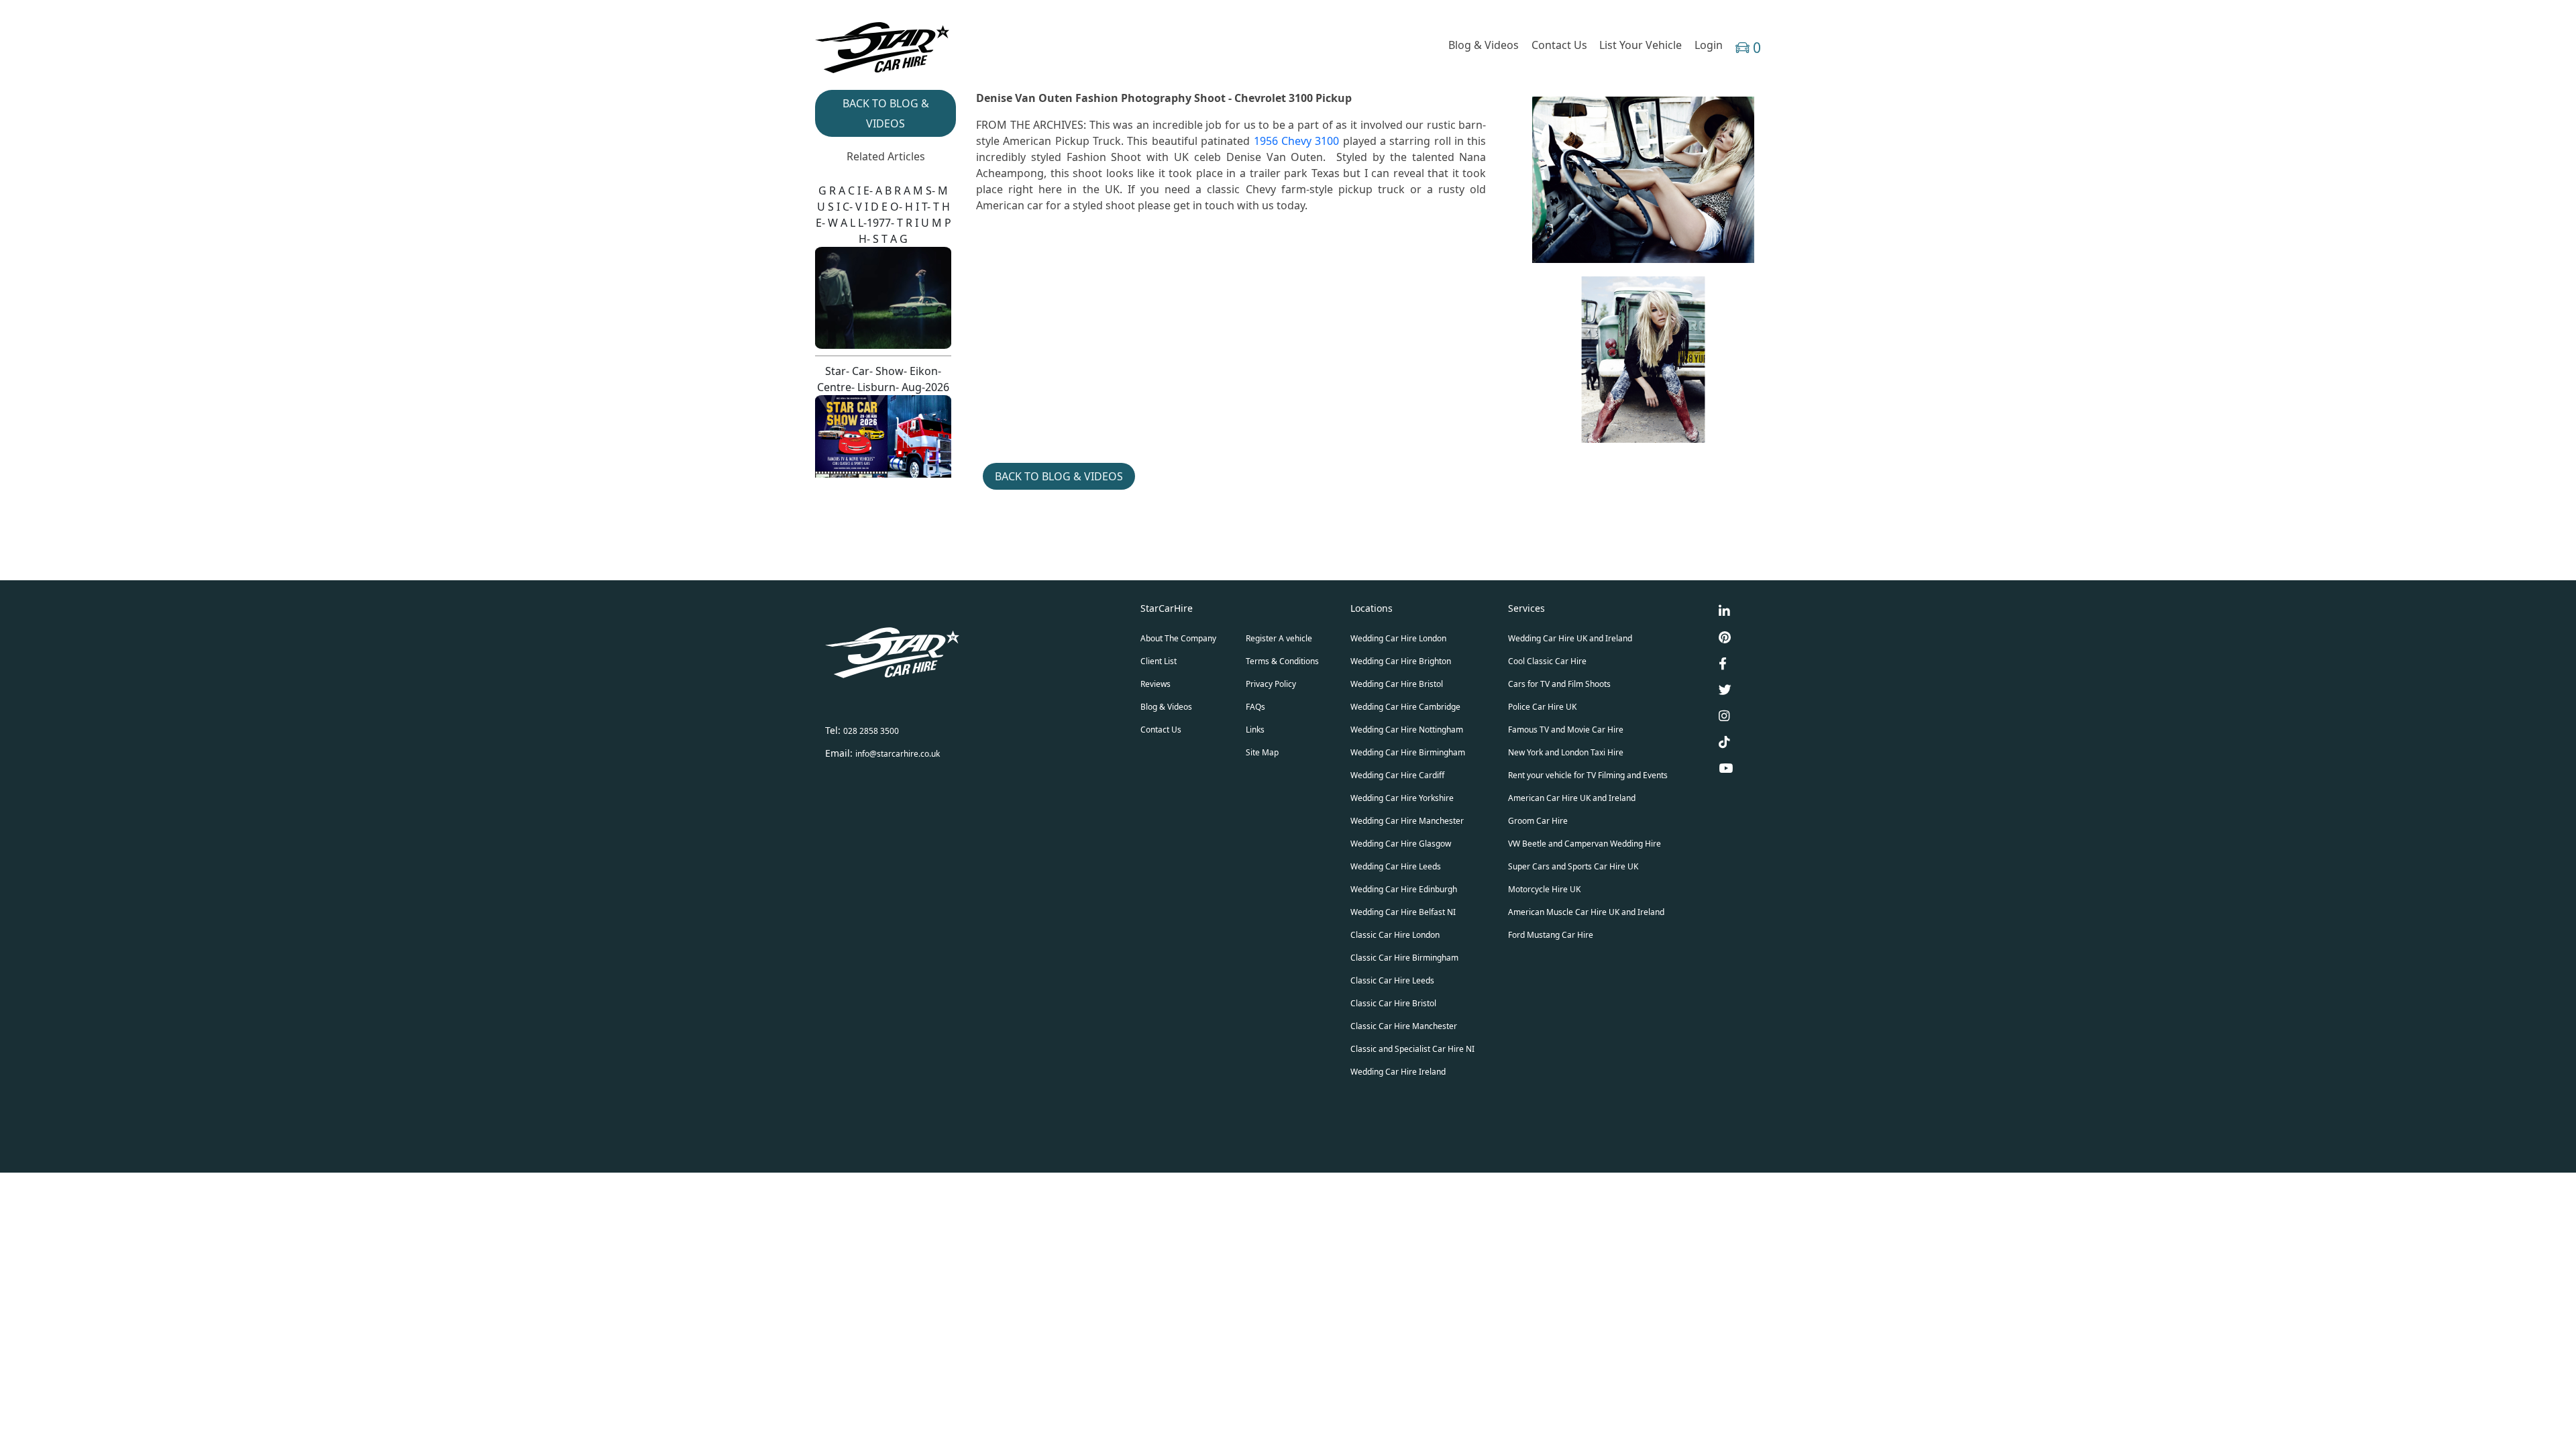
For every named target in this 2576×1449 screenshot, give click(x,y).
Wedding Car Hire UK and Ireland (1570, 638)
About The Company (1178, 638)
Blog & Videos (1484, 45)
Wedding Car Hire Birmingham (1408, 752)
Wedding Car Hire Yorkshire (1402, 798)
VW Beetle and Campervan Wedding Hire (1585, 844)
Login (1709, 45)
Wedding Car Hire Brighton (1401, 661)
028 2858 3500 (871, 731)
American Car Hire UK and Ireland (1572, 798)
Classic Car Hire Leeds (1392, 980)
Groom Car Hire (1538, 821)
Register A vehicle (1279, 638)
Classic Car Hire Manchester (1404, 1026)
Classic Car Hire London (1395, 935)
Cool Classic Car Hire (1547, 661)
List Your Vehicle (1641, 45)
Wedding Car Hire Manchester (1407, 821)
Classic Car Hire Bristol (1393, 1003)
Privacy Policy (1271, 684)
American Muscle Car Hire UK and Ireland (1586, 912)
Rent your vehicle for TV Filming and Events (1588, 775)
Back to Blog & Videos (1059, 476)
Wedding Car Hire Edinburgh (1404, 889)
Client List (1159, 661)
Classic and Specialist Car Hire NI (1412, 1049)
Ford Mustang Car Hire (1551, 935)
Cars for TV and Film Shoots (1559, 684)
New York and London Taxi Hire (1566, 752)
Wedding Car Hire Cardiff (1397, 775)
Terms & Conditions (1282, 661)
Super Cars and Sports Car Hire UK (1573, 866)
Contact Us (1559, 45)
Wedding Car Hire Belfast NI (1403, 912)
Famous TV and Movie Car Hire (1566, 730)
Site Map (1262, 752)
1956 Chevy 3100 (1297, 141)
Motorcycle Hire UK (1544, 889)
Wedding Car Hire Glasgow (1401, 844)
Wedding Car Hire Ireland (1398, 1072)
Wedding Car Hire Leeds (1396, 866)
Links (1255, 730)
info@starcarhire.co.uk (898, 754)
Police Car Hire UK (1542, 707)
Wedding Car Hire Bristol (1397, 684)
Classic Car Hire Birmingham (1404, 958)
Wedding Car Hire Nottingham (1407, 730)
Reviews (1156, 684)
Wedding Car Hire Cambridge (1405, 707)
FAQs (1255, 707)
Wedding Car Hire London (1398, 638)
